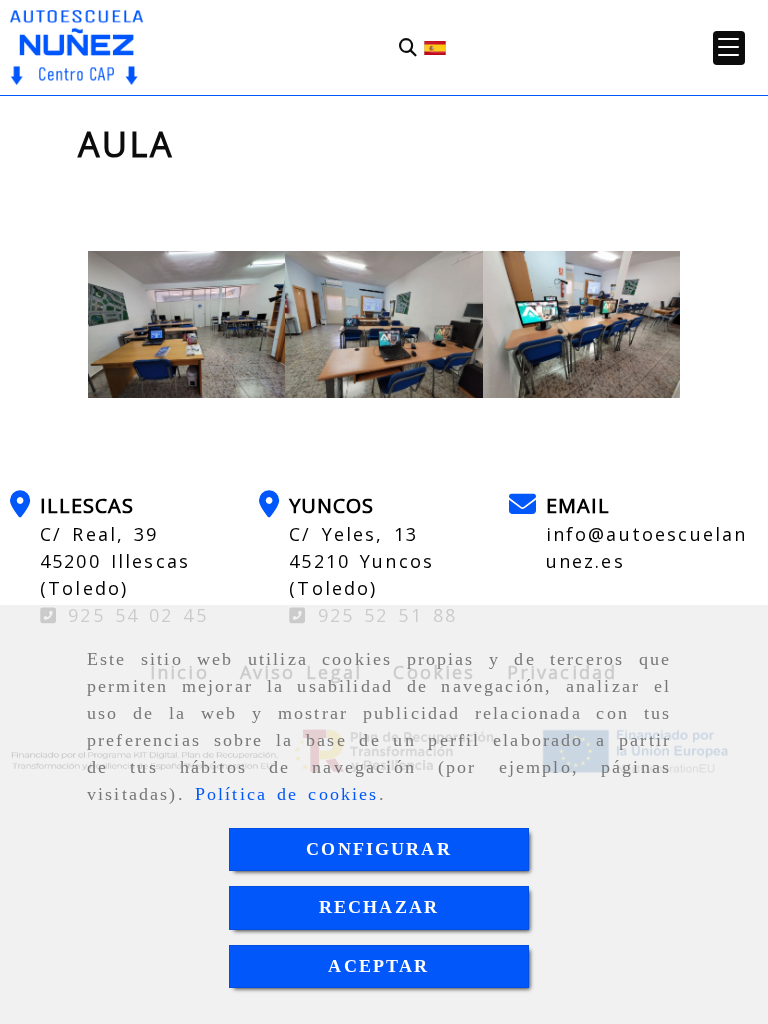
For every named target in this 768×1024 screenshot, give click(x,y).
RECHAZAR (379, 907)
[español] (435, 46)
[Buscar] (408, 47)
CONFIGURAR (379, 849)
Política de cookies (287, 794)
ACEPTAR (378, 966)
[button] (729, 48)
